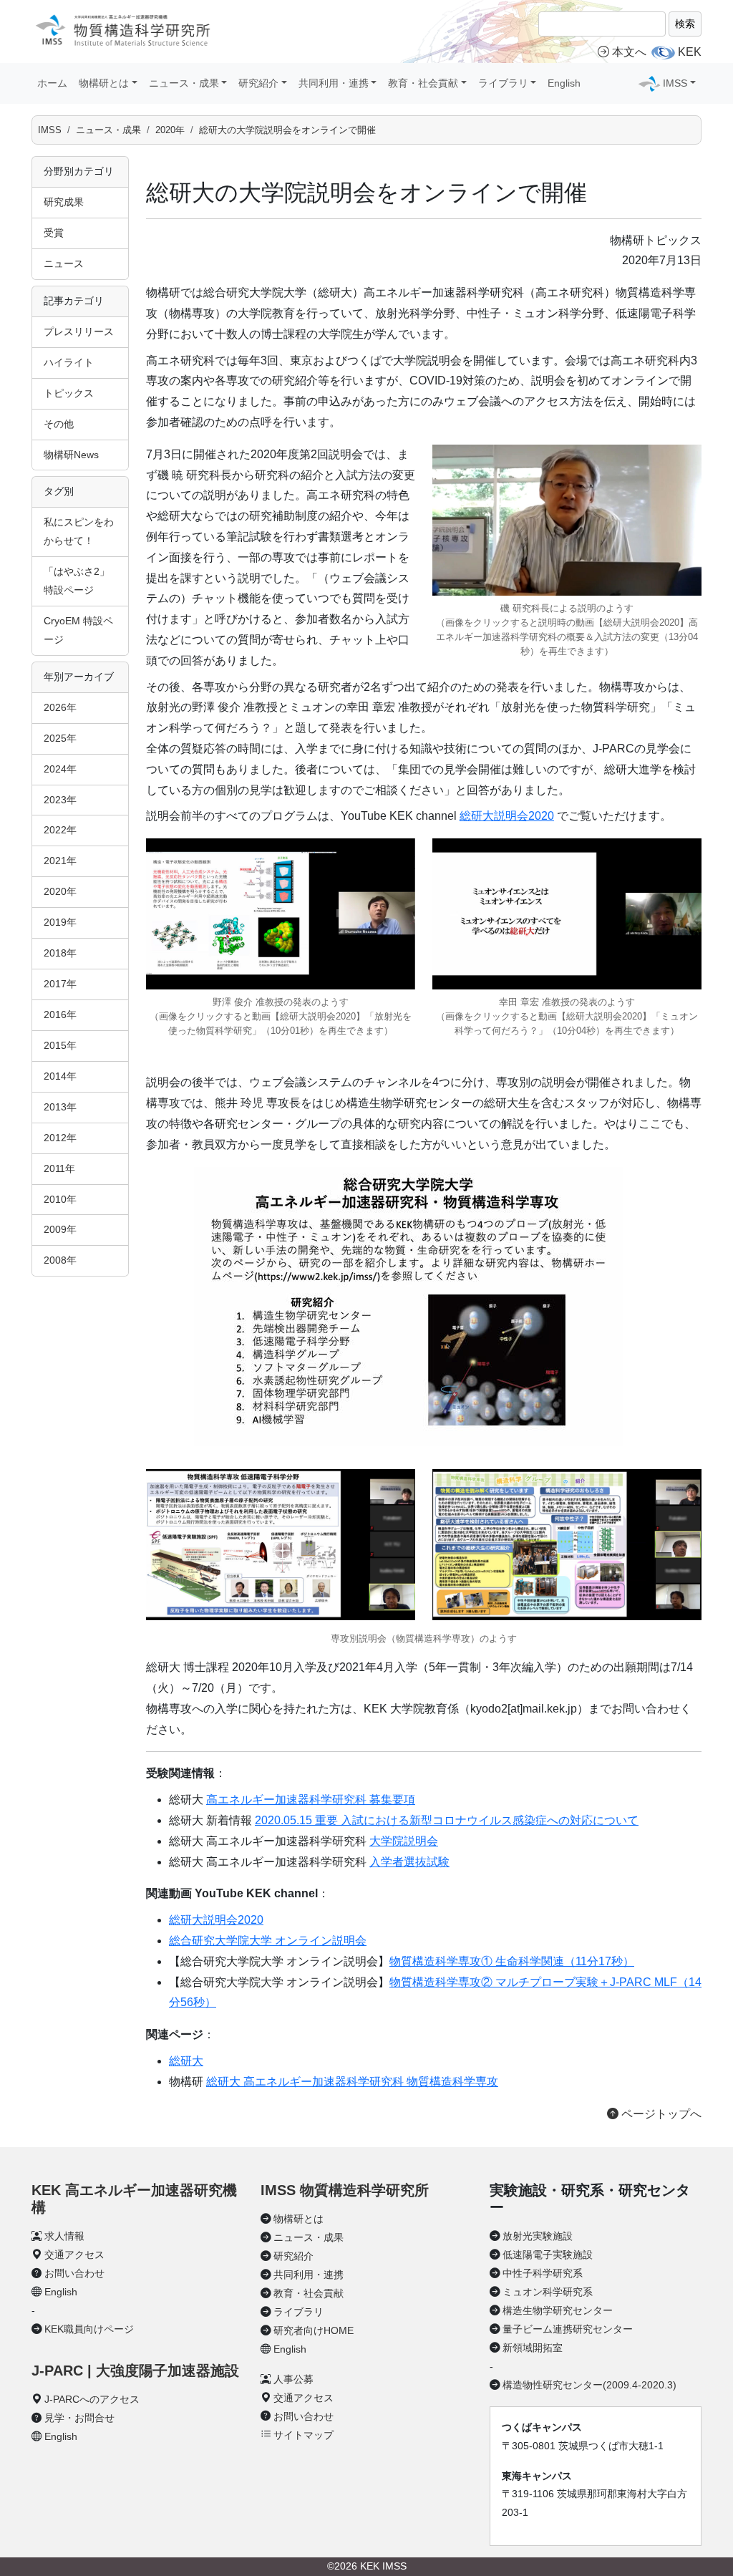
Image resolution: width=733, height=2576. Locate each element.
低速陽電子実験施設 (548, 2255)
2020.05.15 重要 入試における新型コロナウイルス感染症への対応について (447, 1820)
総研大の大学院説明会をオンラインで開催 (287, 130)
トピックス (69, 393)
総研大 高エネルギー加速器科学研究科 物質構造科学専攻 (352, 2082)
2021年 (60, 861)
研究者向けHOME (314, 2330)
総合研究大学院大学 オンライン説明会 (268, 1941)
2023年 (60, 800)
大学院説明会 (404, 1841)
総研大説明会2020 (507, 816)
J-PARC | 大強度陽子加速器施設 (135, 2371)
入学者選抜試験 (409, 1862)
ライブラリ (298, 2312)
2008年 (60, 1260)
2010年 (60, 1199)
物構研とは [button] (104, 83)
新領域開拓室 (533, 2348)
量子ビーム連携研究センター (568, 2329)
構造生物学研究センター (558, 2310)
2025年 (60, 738)
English (564, 83)
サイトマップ (304, 2435)
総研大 (186, 2061)
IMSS (50, 130)
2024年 (60, 769)
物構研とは (298, 2219)
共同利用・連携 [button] (334, 83)
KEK (690, 52)
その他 (59, 424)
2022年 (60, 830)
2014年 (60, 1076)
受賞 (54, 233)
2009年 (60, 1229)
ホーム (52, 83)
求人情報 (64, 2236)
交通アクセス (74, 2255)
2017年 (60, 984)
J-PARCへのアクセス (92, 2399)
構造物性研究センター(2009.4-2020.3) (589, 2385)
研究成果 (64, 202)
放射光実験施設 (538, 2236)
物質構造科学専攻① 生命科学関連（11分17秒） (512, 1961)
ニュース (64, 263)
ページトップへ (660, 2114)
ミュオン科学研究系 (548, 2292)
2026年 (60, 707)
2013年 (60, 1107)
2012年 (60, 1138)
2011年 (59, 1168)
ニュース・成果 (108, 130)
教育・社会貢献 (309, 2293)
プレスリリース (79, 331)
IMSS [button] (675, 83)
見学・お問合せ (79, 2418)
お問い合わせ (74, 2273)
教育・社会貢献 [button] (423, 83)
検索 (685, 24)
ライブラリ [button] (503, 83)
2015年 (60, 1045)
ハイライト (69, 362)
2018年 (60, 953)
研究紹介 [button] (258, 83)
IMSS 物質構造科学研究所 (345, 2190)
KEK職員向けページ (89, 2329)
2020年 (170, 130)
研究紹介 (293, 2256)
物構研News (71, 455)
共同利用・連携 (309, 2275)
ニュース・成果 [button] (184, 83)
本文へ (629, 52)
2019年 (60, 922)
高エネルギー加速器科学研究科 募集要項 (311, 1800)
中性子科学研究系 (543, 2273)
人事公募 (293, 2379)
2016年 (60, 1015)
